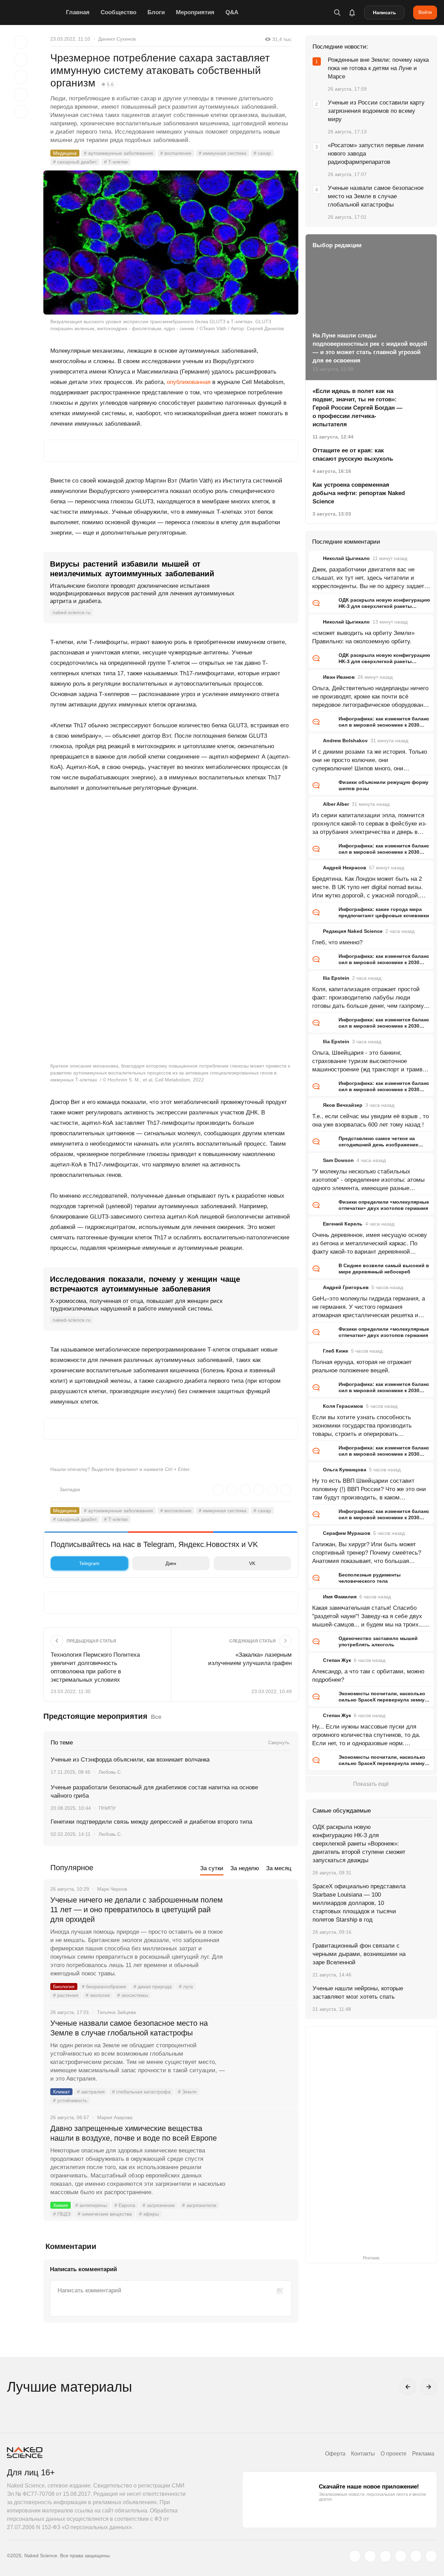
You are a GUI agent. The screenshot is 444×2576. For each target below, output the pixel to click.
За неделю (245, 1868)
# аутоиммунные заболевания (118, 153)
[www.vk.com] (370, 2556)
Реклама (423, 2454)
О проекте (394, 2454)
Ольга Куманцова (345, 1470)
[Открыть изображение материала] (171, 242)
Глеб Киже (336, 1351)
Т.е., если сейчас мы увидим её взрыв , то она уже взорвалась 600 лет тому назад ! (370, 1120)
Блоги (156, 12)
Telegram (89, 1563)
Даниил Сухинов (117, 39)
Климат (61, 2092)
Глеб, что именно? (337, 942)
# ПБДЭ (62, 2214)
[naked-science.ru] (431, 2556)
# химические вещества (105, 2214)
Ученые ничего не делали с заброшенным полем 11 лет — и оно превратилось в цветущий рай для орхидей (136, 1910)
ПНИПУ (107, 1808)
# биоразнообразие (104, 1987)
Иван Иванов (339, 677)
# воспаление (176, 153)
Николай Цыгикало (346, 558)
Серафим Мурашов (347, 1533)
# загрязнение (159, 2205)
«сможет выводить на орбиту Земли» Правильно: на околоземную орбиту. (363, 637)
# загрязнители (199, 2205)
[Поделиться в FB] (21, 60)
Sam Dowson (338, 1160)
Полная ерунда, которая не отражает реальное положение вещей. (362, 1366)
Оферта (335, 2454)
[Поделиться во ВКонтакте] (21, 112)
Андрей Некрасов (345, 868)
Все (156, 1717)
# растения (66, 1995)
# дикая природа (153, 1987)
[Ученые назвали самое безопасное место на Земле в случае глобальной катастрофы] (262, 2049)
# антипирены (91, 2205)
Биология (64, 1987)
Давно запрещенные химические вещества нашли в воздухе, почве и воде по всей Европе (134, 2133)
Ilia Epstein (336, 978)
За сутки (212, 1868)
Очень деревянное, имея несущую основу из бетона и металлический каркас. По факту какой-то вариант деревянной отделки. (370, 1244)
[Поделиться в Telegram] (21, 94)
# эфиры (149, 2214)
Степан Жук (337, 1660)
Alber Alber (336, 804)
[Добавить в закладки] (21, 42)
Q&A (232, 12)
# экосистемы (133, 1995)
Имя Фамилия (340, 1597)
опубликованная (189, 382)
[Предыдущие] (408, 2387)
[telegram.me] (416, 2556)
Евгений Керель (343, 1224)
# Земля (187, 2092)
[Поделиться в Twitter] (21, 77)
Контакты (363, 2454)
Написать (385, 12)
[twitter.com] (355, 2556)
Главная (78, 12)
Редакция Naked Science (353, 931)
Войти (425, 12)
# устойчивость (70, 2100)
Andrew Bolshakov (345, 741)
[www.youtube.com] (385, 2556)
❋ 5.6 (108, 84)
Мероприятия (195, 12)
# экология (98, 1995)
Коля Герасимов (343, 1406)
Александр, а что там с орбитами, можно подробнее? (368, 1676)
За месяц (279, 1868)
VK (252, 1563)
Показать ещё (371, 1784)
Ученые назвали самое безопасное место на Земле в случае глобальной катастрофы (129, 2028)
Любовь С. (110, 1772)
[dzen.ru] (401, 2556)
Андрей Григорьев (346, 1287)
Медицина (65, 153)
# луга (186, 1987)
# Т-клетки (116, 162)
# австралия (91, 2092)
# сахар (262, 153)
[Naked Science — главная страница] (35, 12)
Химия (61, 2205)
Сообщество (118, 12)
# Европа (125, 2205)
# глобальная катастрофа (141, 2092)
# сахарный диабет (75, 162)
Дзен (171, 1563)
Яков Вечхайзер (343, 1105)
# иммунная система (223, 153)
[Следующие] (429, 2387)
